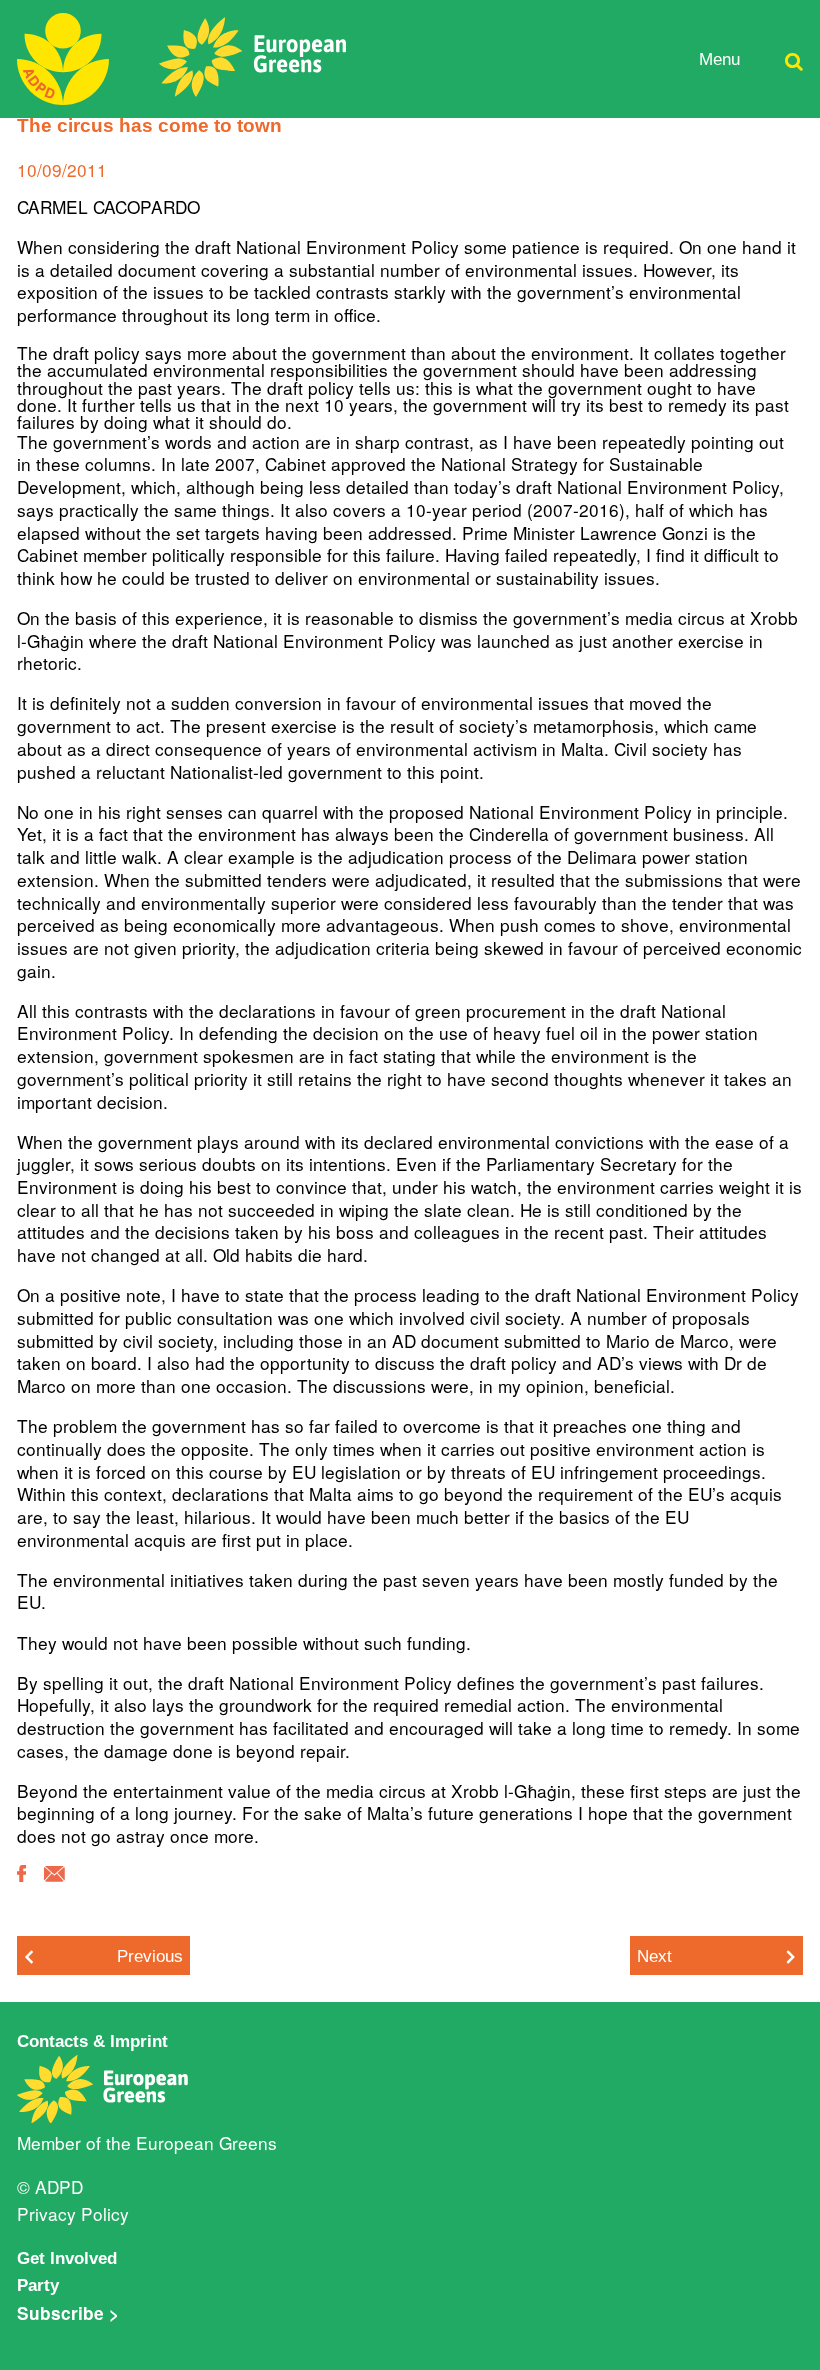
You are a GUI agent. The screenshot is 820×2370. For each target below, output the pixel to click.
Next (654, 1956)
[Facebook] (21, 1887)
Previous (150, 1956)
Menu (719, 59)
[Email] (54, 1888)
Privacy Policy (73, 2213)
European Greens (206, 2142)
